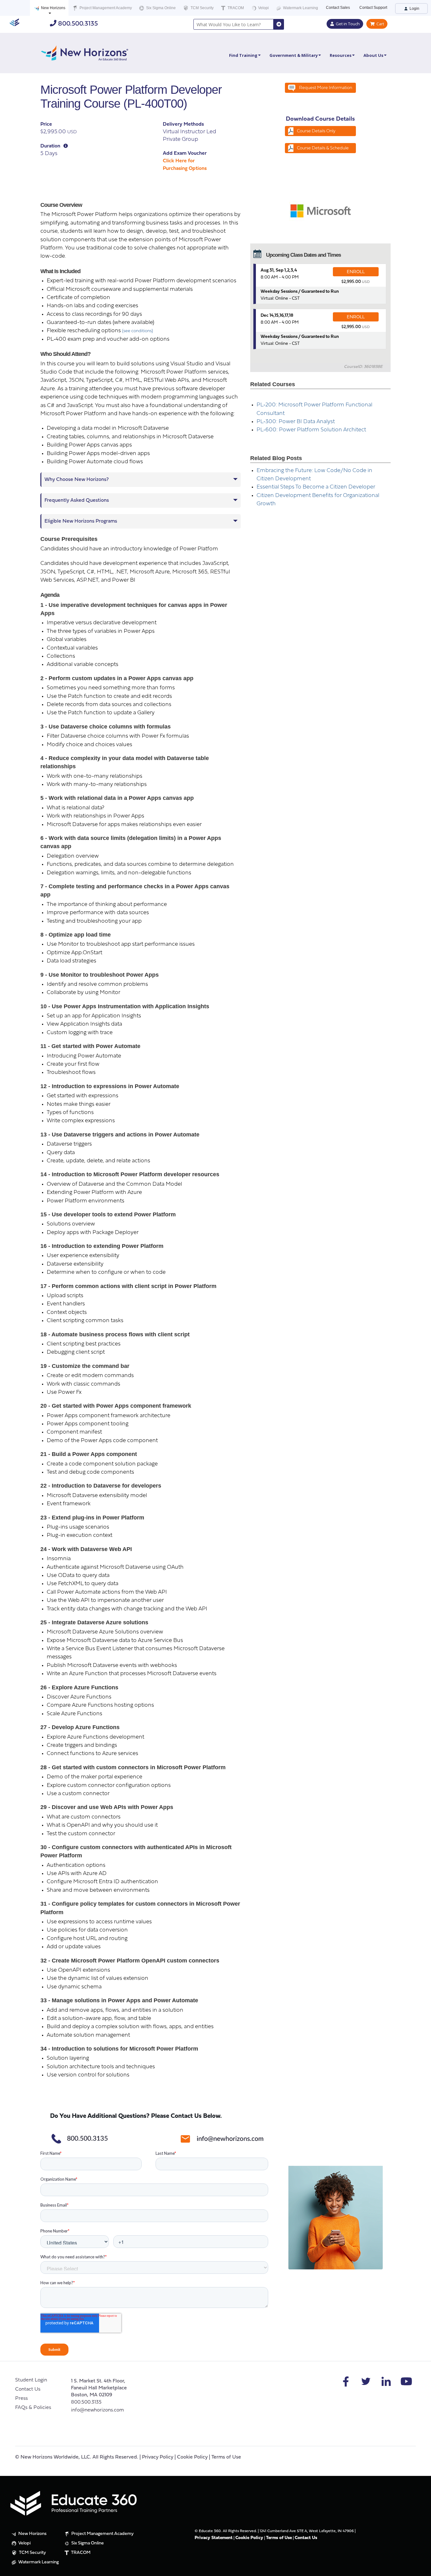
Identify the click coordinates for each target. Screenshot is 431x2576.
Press (21, 2399)
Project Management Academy (105, 8)
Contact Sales (338, 8)
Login (414, 9)
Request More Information (326, 88)
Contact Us (28, 2389)
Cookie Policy (192, 2457)
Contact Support (373, 8)
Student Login (31, 2380)
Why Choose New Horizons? (77, 480)
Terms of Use (226, 2457)
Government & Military (294, 55)
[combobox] (233, 24)
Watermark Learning (300, 8)
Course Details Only (316, 131)
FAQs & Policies (33, 2408)
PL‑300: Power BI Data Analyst (296, 422)
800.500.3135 (77, 24)
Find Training (243, 55)
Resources (341, 55)
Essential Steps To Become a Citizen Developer (316, 487)
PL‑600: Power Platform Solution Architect (311, 430)
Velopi (263, 8)
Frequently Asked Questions (77, 500)
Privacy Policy (158, 2457)
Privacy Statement (214, 2538)
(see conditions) (138, 331)
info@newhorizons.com (97, 2410)
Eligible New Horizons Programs (81, 521)
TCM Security (202, 8)
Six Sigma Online (160, 8)
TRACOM (235, 8)
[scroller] (420, 2568)
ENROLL (356, 272)
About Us (373, 55)
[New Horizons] (85, 52)
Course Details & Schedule (323, 148)
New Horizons (53, 8)
